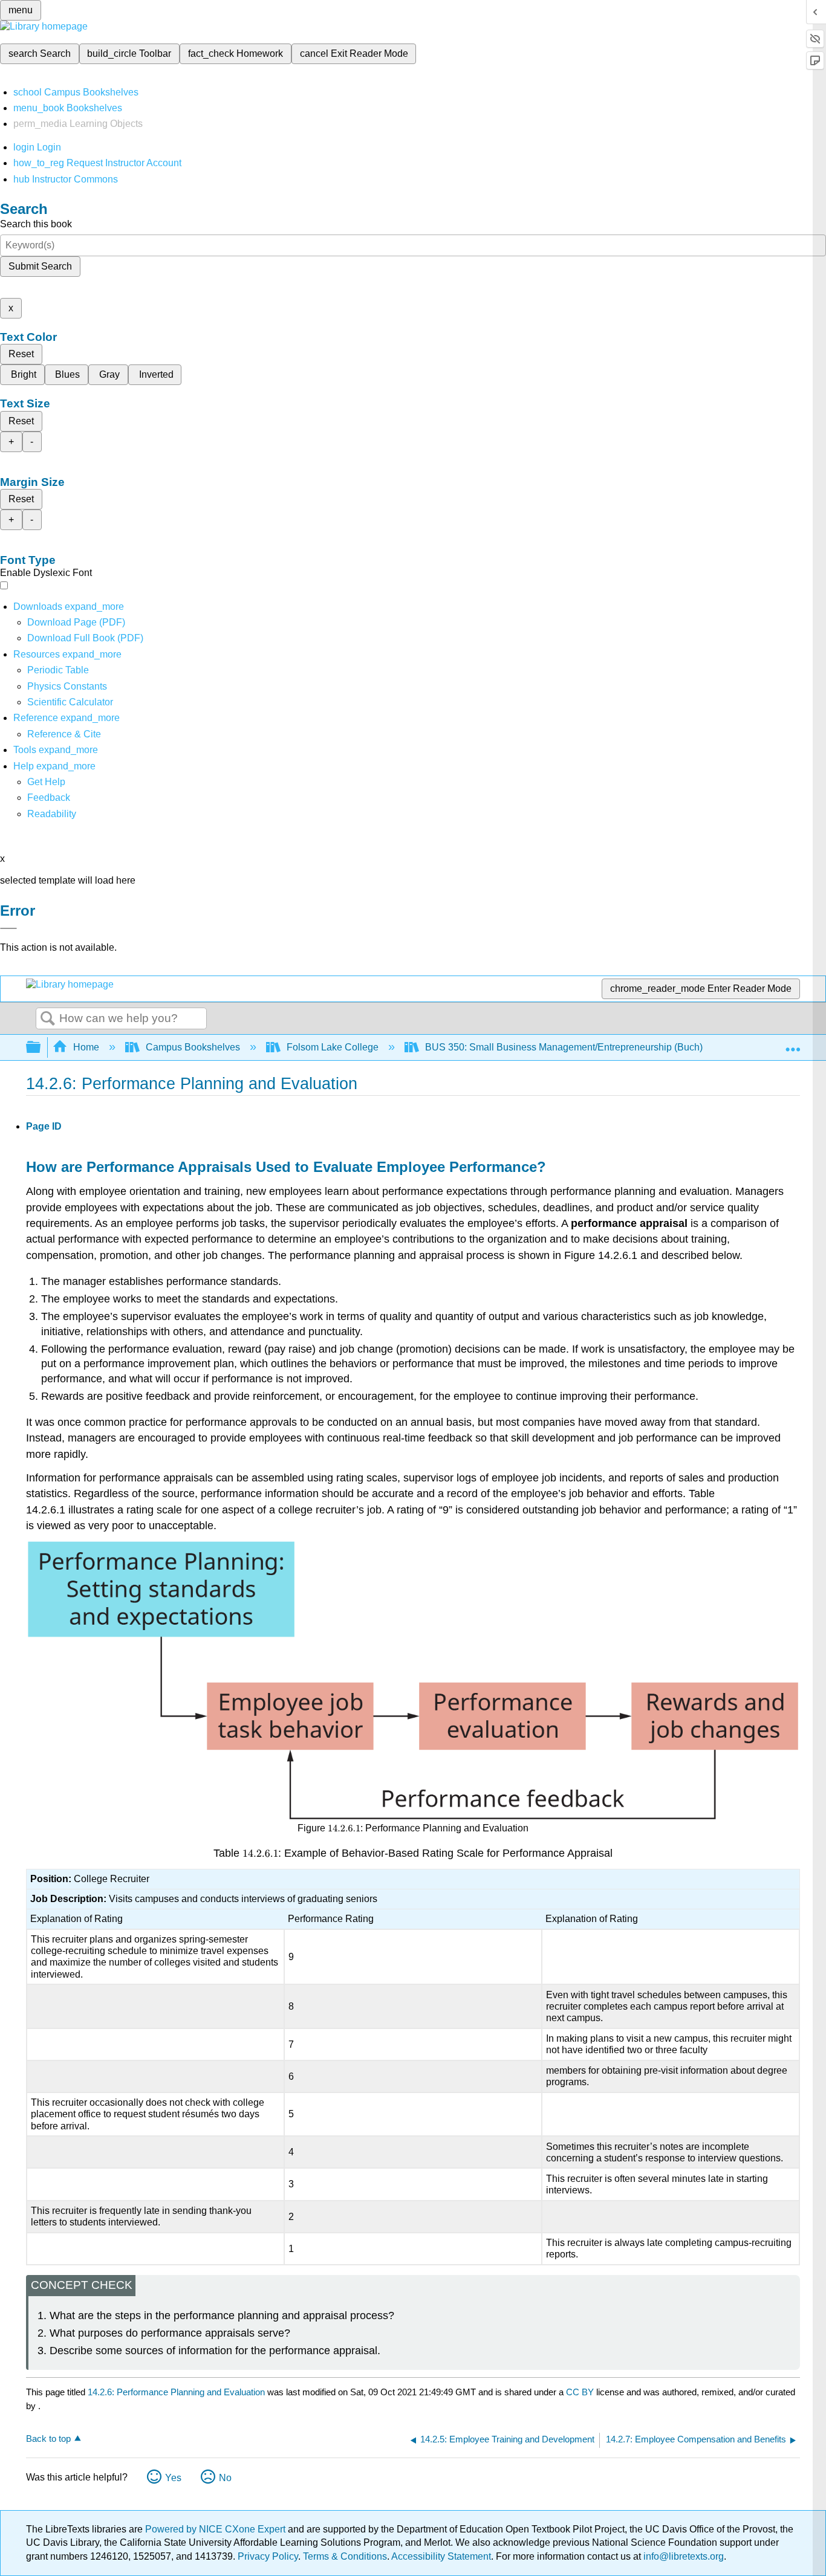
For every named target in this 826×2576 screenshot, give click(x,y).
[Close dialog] (8, 928)
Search (48, 1019)
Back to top (48, 2438)
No (225, 2478)
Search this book (36, 224)
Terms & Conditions (345, 2556)
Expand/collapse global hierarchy (41, 1048)
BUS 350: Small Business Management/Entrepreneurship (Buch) (564, 1047)
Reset (21, 354)
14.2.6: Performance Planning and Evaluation (176, 2392)
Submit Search (40, 266)
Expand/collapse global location (793, 1044)
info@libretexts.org (682, 2556)
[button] (49, 798)
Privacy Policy (268, 2556)
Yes (173, 2478)
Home (86, 1047)
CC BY (581, 2392)
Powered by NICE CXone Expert (216, 2529)
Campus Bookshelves (193, 1047)
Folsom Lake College (333, 1047)
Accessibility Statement (441, 2556)
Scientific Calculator (70, 702)
